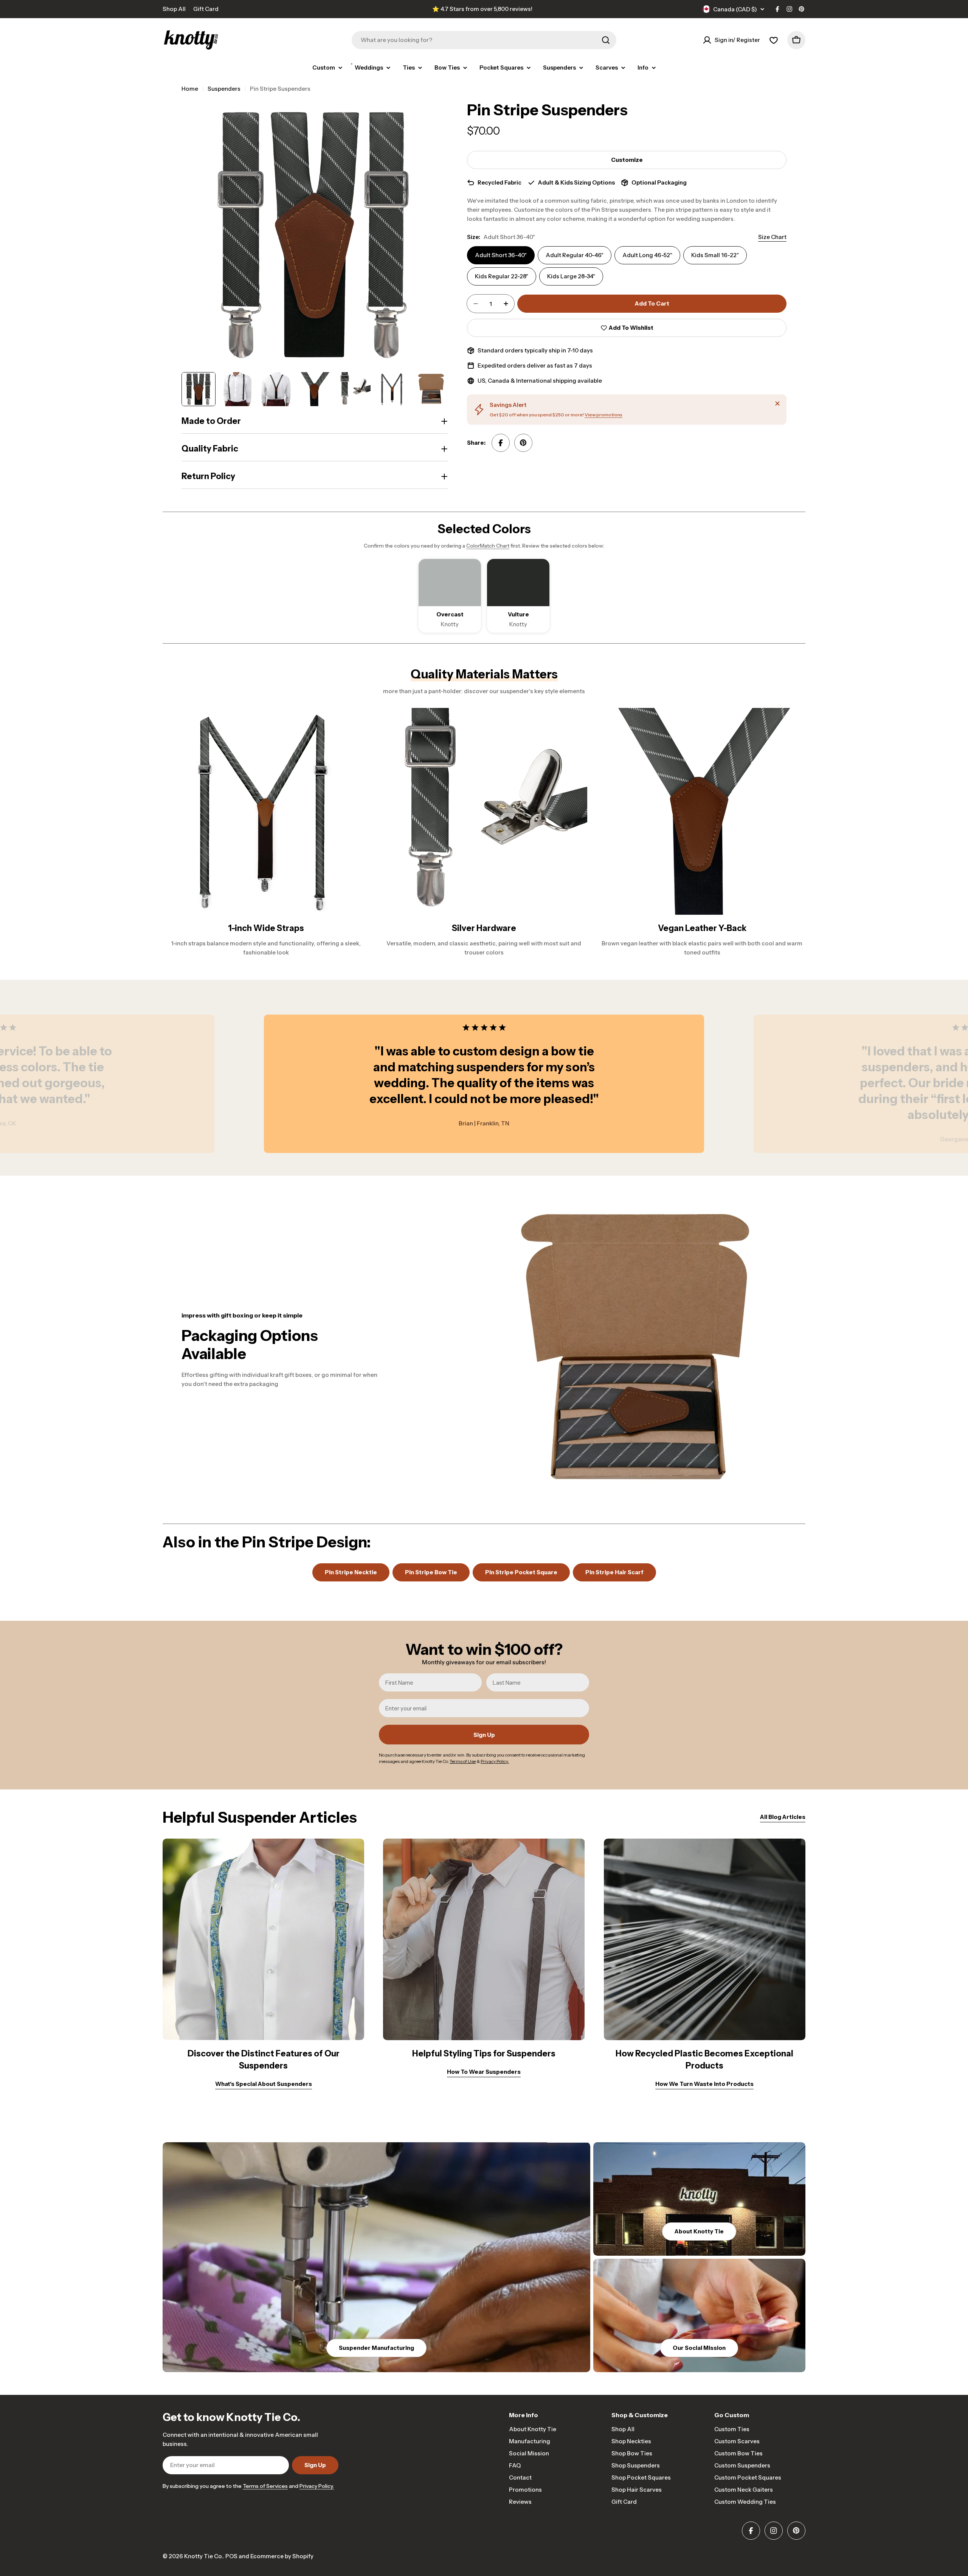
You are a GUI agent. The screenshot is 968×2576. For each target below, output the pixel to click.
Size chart (772, 237)
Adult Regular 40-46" (575, 255)
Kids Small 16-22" (715, 255)
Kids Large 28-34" (571, 276)
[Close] (777, 403)
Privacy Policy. (317, 2486)
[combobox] (484, 40)
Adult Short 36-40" (501, 255)
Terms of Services (265, 2486)
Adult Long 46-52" (647, 255)
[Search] (606, 40)
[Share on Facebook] (501, 443)
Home (190, 89)
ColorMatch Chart (488, 546)
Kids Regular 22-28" (502, 276)
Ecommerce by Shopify (282, 2556)
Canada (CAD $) (735, 9)
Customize (627, 160)
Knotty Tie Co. (203, 2556)
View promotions (603, 415)
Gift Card (206, 9)
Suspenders (224, 89)
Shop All (174, 9)
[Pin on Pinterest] (523, 443)
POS (231, 2556)
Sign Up (484, 1735)
